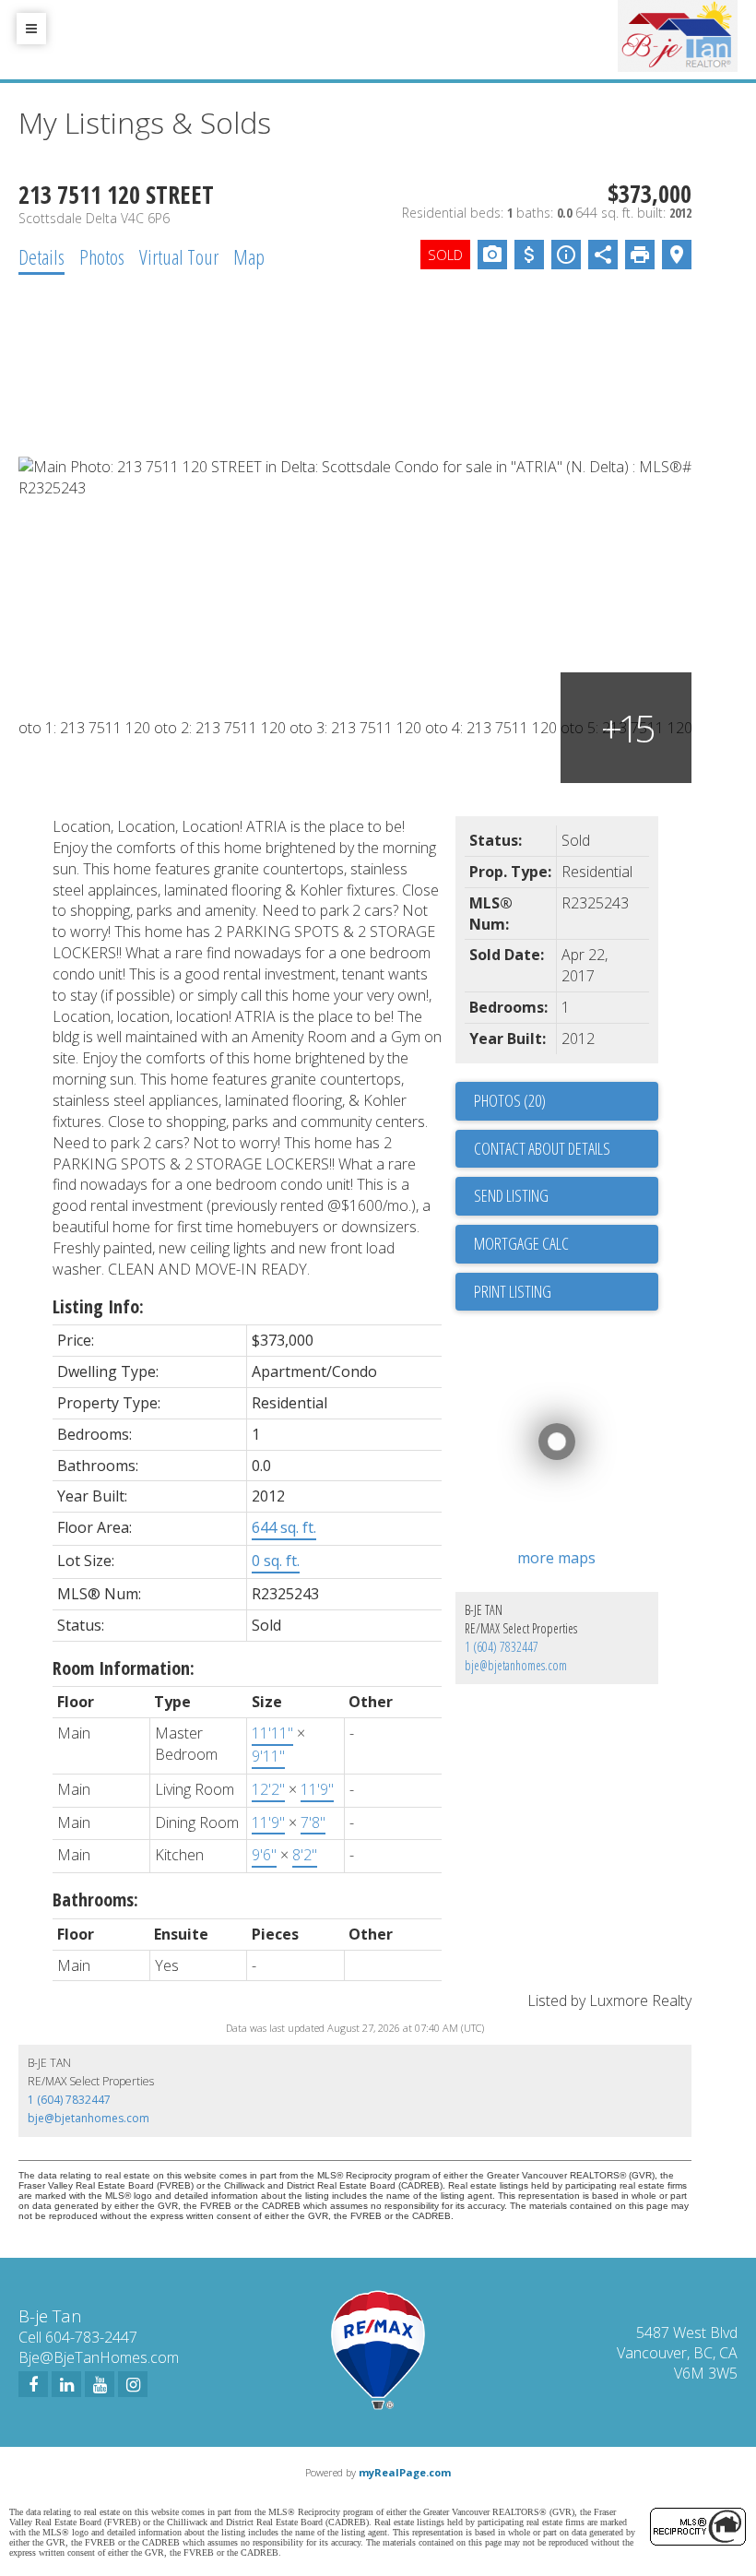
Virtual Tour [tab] (179, 256)
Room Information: (124, 1668)
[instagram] (133, 2384)
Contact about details (542, 1148)
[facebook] (33, 2384)
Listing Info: (98, 1306)
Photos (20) (510, 1100)
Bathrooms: (95, 1899)
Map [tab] (249, 256)
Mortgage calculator (566, 1244)
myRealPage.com (405, 2472)
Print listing (513, 1291)
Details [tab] (41, 256)
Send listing (511, 1195)
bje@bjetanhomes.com (516, 1665)
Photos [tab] (102, 256)
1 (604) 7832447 (502, 1647)
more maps (556, 1558)
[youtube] (100, 2384)
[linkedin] (66, 2384)
